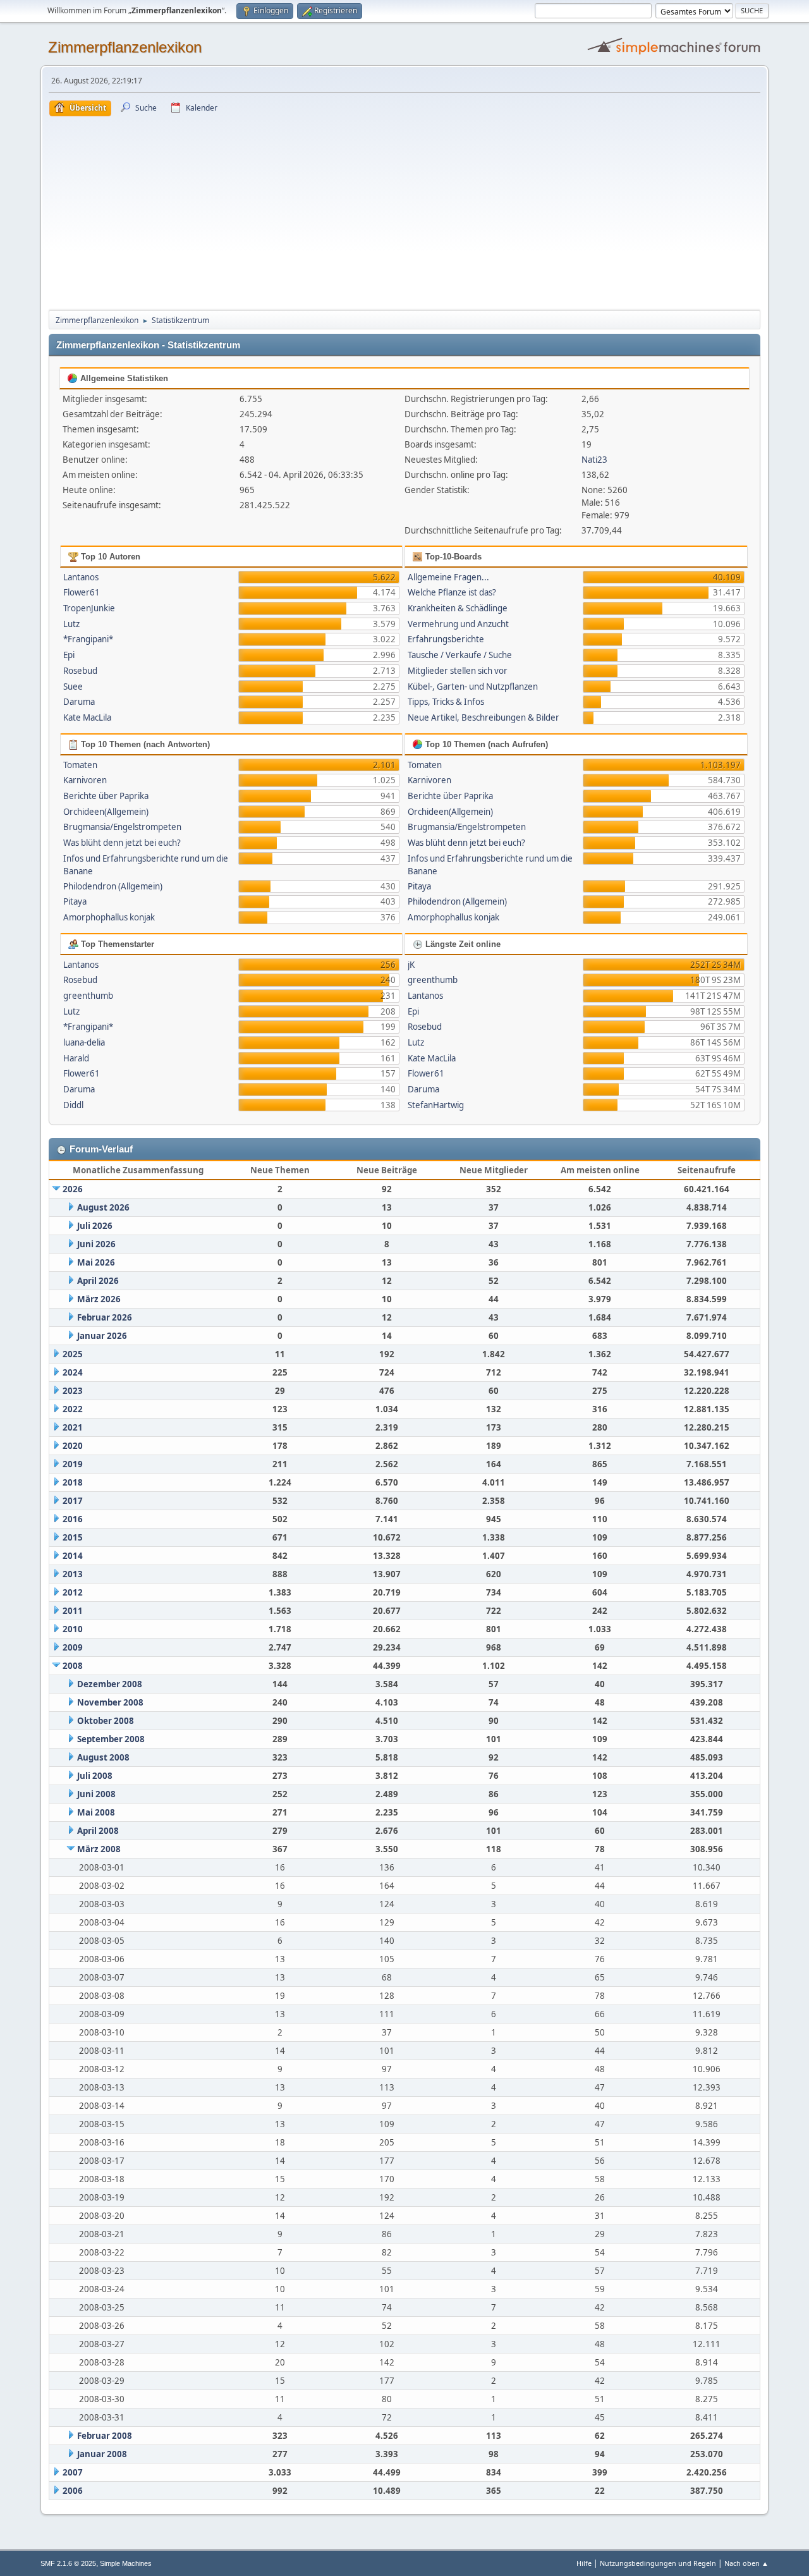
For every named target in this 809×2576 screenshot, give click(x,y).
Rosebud (80, 671)
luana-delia (84, 1042)
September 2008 (111, 1739)
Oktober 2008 (106, 1721)
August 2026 (103, 1207)
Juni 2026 (96, 1244)
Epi (69, 655)
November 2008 (110, 1702)
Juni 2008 (96, 1794)
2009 (73, 1647)
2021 (73, 1427)
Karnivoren (85, 780)
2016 (73, 1519)
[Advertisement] (404, 211)
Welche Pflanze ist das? (452, 592)
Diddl (73, 1105)
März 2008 (99, 1849)
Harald (76, 1058)
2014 (73, 1556)
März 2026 (99, 1299)
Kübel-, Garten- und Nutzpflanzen (473, 687)
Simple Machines (126, 2563)
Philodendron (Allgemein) (113, 886)
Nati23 (594, 460)
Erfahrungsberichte (446, 639)
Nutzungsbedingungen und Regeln (658, 2563)
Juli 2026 (95, 1226)
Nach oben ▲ (746, 2563)
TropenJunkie (89, 608)
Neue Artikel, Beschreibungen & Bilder (484, 717)
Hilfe (584, 2563)
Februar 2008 (105, 2436)
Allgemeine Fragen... (448, 577)
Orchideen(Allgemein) (106, 812)
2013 (73, 1574)
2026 (73, 1189)
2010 (73, 1629)
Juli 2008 (95, 1776)
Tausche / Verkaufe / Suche (460, 655)
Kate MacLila (87, 717)
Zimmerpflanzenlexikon (125, 47)
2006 (73, 2491)
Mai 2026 (96, 1262)
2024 (73, 1372)
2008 (73, 1666)
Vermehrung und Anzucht (458, 624)
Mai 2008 (96, 1812)
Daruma (79, 702)
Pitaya (75, 901)
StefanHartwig (436, 1105)
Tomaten (80, 765)
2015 (73, 1537)
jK (411, 965)
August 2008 (103, 1757)
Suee (73, 687)
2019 (73, 1464)
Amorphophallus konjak (109, 917)
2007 (73, 2472)
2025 (73, 1354)
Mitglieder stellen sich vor (458, 671)
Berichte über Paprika (106, 796)
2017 (73, 1501)
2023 (73, 1391)
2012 (73, 1592)
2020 (73, 1446)
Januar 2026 (102, 1336)
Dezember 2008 (110, 1684)
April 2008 (98, 1831)
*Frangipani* (88, 639)
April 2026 (98, 1281)
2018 (73, 1482)
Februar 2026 (105, 1317)
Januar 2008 (102, 2454)
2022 (73, 1409)
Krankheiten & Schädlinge (458, 608)
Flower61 (82, 592)
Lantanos (81, 577)
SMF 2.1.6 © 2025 (68, 2563)
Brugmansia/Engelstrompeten (122, 827)
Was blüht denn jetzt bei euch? (122, 843)
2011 (73, 1611)
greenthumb (88, 996)
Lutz (71, 624)
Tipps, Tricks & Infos (446, 702)
